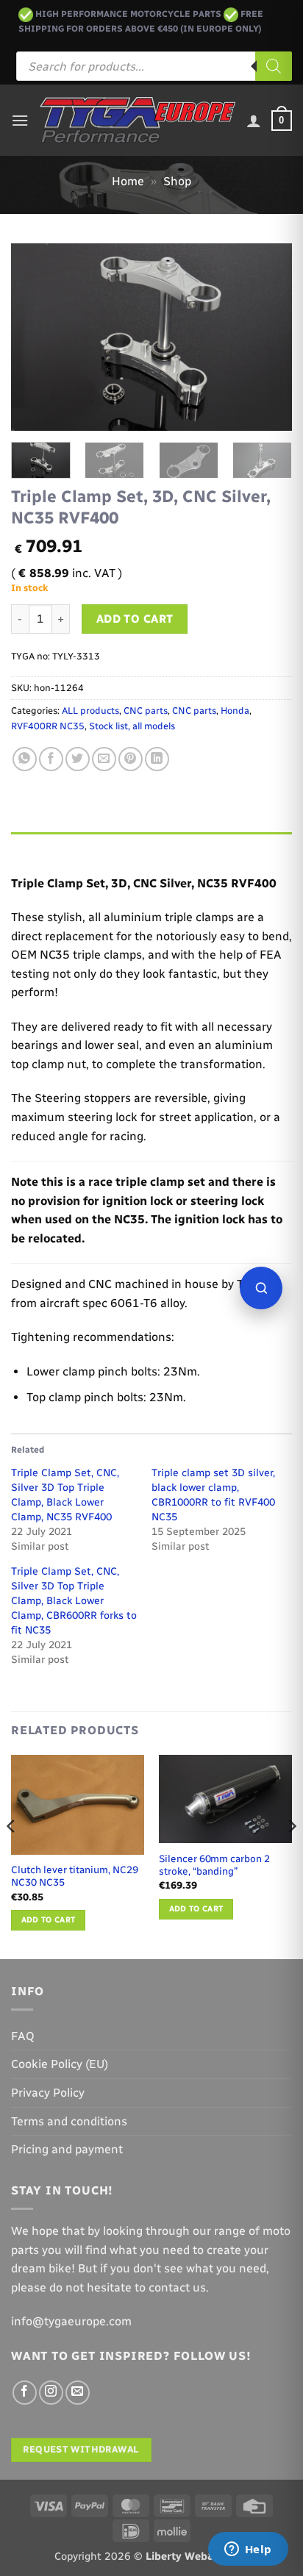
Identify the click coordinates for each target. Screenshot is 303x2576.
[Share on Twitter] (78, 759)
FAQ (23, 2036)
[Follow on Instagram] (51, 2393)
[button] (20, 120)
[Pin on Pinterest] (131, 759)
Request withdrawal (81, 2449)
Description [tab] (45, 847)
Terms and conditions (69, 2121)
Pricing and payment (67, 2149)
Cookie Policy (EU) (60, 2064)
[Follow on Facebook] (25, 2393)
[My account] (254, 121)
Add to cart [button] (49, 1920)
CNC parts (146, 711)
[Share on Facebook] (51, 759)
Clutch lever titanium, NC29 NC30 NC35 (75, 1876)
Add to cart (135, 619)
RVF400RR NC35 (48, 726)
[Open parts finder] (261, 1288)
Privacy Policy (48, 2093)
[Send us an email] (78, 2393)
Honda (235, 711)
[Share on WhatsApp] (25, 759)
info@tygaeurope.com (71, 2321)
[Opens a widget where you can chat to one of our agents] (248, 2550)
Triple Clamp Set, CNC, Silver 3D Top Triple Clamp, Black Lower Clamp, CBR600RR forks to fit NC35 (74, 1601)
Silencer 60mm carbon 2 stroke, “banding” (214, 1865)
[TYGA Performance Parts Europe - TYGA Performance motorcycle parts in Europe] (138, 120)
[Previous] (35, 337)
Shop (177, 181)
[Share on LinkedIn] (157, 759)
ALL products (90, 711)
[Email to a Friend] (104, 759)
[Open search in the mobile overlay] (154, 66)
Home (128, 181)
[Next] (268, 337)
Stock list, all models (132, 726)
